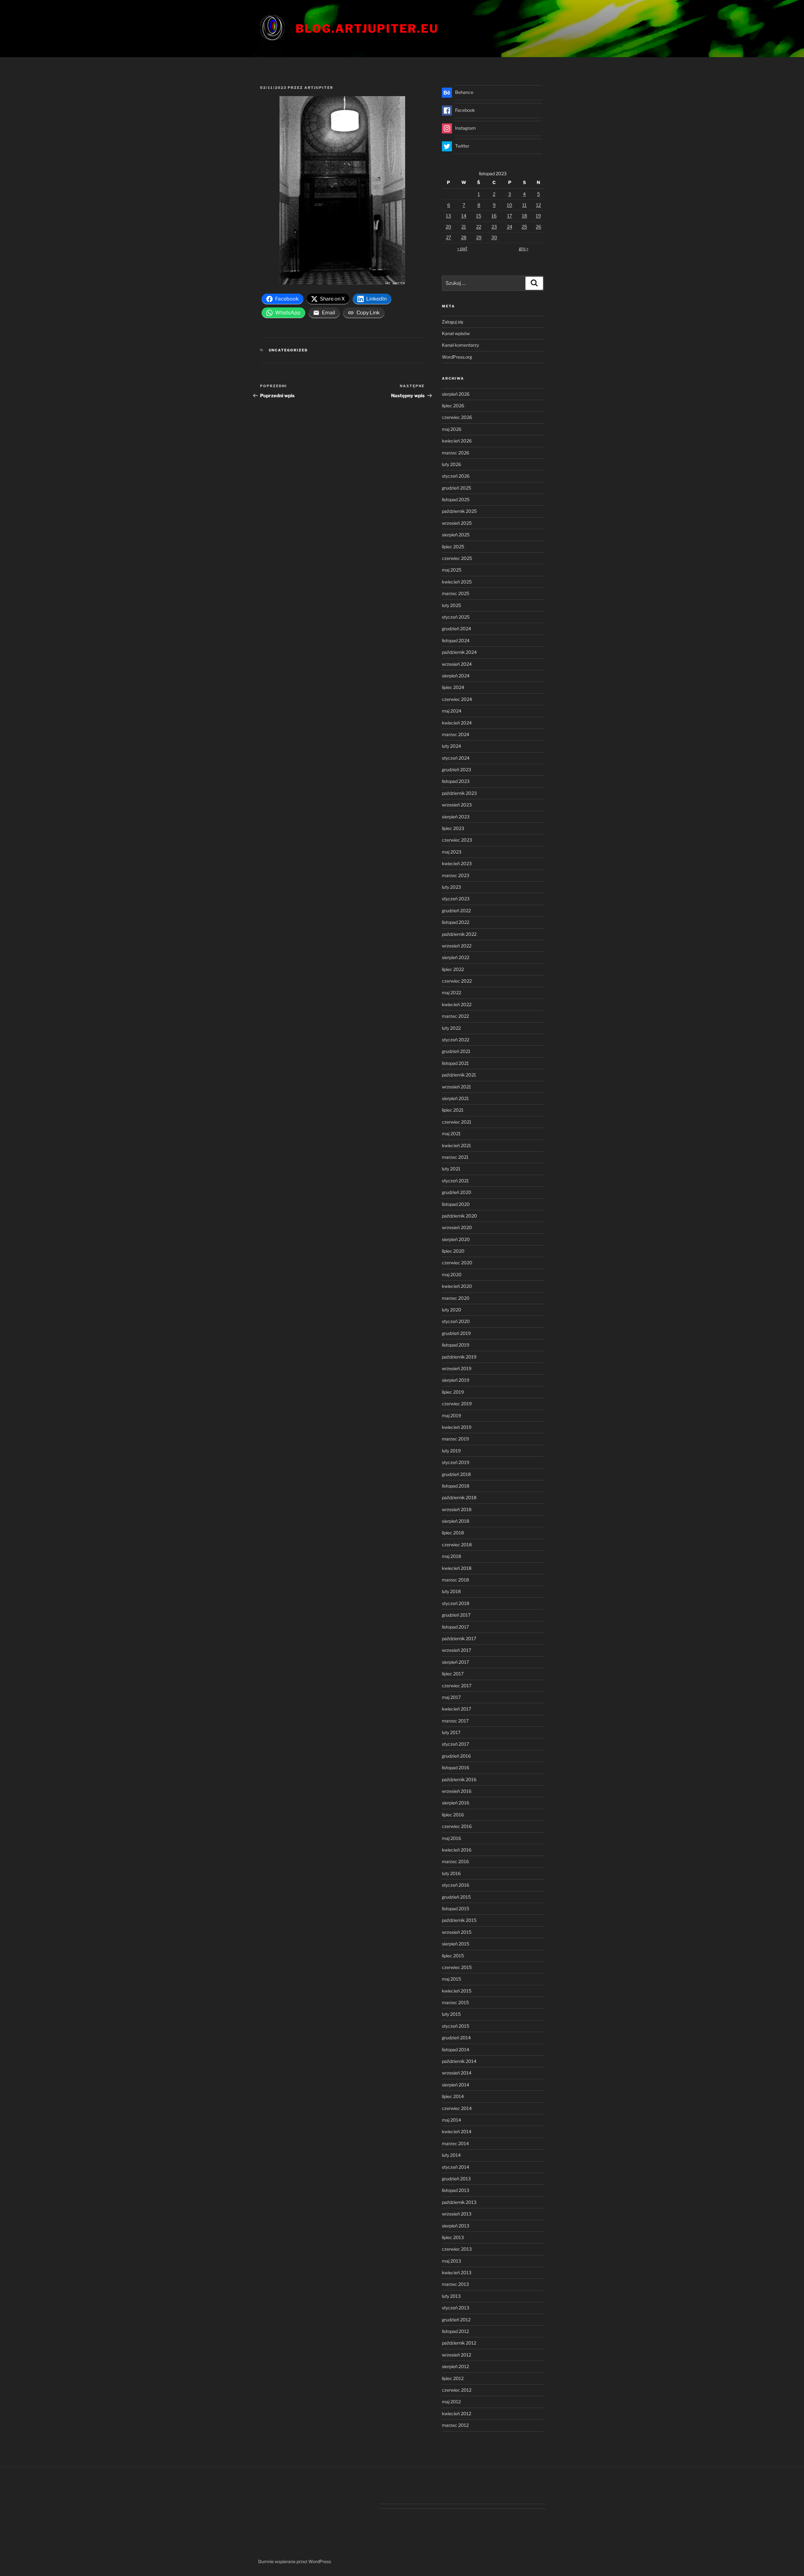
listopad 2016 (456, 1768)
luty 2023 (451, 887)
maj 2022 (451, 992)
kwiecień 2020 (457, 1286)
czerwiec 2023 (457, 840)
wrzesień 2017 (456, 1650)
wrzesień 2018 (457, 1509)
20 (448, 227)
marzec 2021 (455, 1157)
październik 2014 (459, 2061)
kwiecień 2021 (456, 1145)
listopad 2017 (455, 1627)
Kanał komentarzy (460, 345)
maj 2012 (451, 2402)
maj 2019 (451, 1415)
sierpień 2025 (456, 535)
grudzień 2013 (456, 2179)
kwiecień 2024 (457, 723)
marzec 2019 (455, 1439)
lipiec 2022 (453, 969)
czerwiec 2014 (457, 2108)
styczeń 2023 (456, 899)
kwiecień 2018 (457, 1568)
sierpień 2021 (455, 1098)
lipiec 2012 (453, 2378)
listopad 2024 (456, 640)
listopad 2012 (455, 2331)
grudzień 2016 (456, 1756)
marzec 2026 (456, 453)
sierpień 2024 (456, 676)
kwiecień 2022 (457, 1004)
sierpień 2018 (456, 1521)
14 (464, 216)
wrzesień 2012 (456, 2355)
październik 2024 (459, 652)
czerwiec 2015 (457, 1967)
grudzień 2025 (456, 488)
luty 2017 (451, 1732)
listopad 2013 (456, 2190)
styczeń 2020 (456, 1321)
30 (494, 237)
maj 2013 (451, 2261)
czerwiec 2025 (457, 558)
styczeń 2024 (456, 758)
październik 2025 (459, 511)
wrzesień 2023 (457, 805)
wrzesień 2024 (457, 664)
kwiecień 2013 (457, 2272)
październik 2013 (459, 2202)
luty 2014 (451, 2155)
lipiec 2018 (453, 1533)
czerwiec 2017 (457, 1686)
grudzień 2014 (456, 2038)
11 (524, 205)
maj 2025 (452, 570)
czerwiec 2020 (457, 1263)
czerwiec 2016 (457, 1826)
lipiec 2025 (453, 547)
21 (464, 227)
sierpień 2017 (455, 1662)
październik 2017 (459, 1638)
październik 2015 (459, 1920)
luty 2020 (452, 1310)
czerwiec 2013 (457, 2249)
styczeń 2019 (456, 1462)
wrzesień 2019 (457, 1368)
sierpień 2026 (456, 394)
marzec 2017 (455, 1721)
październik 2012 (459, 2343)
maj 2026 (452, 429)
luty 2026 (451, 464)
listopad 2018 (456, 1486)
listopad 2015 (456, 1909)
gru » (524, 248)
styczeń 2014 (456, 2167)
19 (538, 216)
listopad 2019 (456, 1345)
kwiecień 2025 (457, 582)
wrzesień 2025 (457, 523)
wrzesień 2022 (457, 946)
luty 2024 (451, 746)
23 (494, 227)
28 (464, 237)
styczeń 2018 (456, 1603)
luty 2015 (451, 2014)
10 (510, 205)
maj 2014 (451, 2120)
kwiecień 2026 (457, 441)
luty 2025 (451, 605)
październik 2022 (459, 934)
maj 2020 (452, 1274)
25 (524, 227)
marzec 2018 (455, 1580)
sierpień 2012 (455, 2366)
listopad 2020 (456, 1204)
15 (479, 216)
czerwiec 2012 (457, 2390)
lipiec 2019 (453, 1392)
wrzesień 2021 (456, 1087)
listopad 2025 (456, 499)
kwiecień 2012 (456, 2413)
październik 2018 (459, 1497)
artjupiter (319, 88)
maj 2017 (451, 1697)
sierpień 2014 (456, 2085)
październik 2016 (459, 1779)
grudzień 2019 (456, 1333)
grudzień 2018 (456, 1474)
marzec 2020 (456, 1298)
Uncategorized (288, 350)
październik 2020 (459, 1216)
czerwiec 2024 (457, 699)
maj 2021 (451, 1133)
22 (479, 227)
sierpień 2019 (456, 1380)
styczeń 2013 (456, 2308)
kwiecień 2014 (457, 2131)
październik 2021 (459, 1075)
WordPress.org (457, 357)
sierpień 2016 (456, 1803)
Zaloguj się (453, 322)
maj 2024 (452, 711)
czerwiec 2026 (457, 417)
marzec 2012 (455, 2425)
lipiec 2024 (453, 687)
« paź (462, 248)
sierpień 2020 (456, 1239)
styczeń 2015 (456, 2026)
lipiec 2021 (453, 1110)
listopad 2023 (456, 781)
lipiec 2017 (453, 1674)
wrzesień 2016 (457, 1791)
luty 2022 (451, 1028)
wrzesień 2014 (457, 2073)
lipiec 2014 (453, 2096)
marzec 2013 (455, 2284)
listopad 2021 (455, 1063)
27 (448, 237)
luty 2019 (451, 1451)
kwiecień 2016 (457, 1850)
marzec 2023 (456, 875)
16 (494, 216)
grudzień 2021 (456, 1051)
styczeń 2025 (456, 617)
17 (510, 216)
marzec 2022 (455, 1016)
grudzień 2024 (456, 629)
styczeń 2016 (456, 1885)
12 (538, 205)
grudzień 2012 (456, 2320)
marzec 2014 (455, 2143)
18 (524, 216)
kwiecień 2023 (457, 863)
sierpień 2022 (456, 957)
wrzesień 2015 (457, 1932)
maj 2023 (452, 852)
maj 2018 (451, 1556)
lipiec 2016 (453, 1815)
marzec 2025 (456, 593)
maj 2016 (451, 1838)
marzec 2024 (456, 734)
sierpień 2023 (456, 817)
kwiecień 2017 (456, 1709)
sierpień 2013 (456, 2226)
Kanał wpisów (456, 333)
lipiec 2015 (453, 1956)
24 (510, 227)
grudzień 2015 (456, 1897)
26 (538, 227)
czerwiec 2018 (457, 1545)
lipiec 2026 (453, 406)
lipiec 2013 (453, 2237)
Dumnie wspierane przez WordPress (295, 2561)
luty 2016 (451, 1873)
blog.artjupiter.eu (367, 29)
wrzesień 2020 (457, 1227)
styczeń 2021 (455, 1181)
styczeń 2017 (455, 1744)
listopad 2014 (456, 2050)
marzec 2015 (455, 2002)
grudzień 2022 (456, 911)
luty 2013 (451, 2296)
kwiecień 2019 (457, 1427)
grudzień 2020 (457, 1192)
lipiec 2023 (453, 828)
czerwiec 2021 (457, 1122)
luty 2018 (451, 1591)
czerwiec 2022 (457, 981)
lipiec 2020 (453, 1251)
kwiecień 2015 (457, 1991)
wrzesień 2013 (457, 2214)
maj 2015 (451, 1979)
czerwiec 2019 (457, 1404)
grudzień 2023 (456, 770)
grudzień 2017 (456, 1615)
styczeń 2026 (456, 476)
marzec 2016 (455, 1861)
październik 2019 (459, 1357)
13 (448, 216)
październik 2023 (459, 793)
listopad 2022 (456, 922)
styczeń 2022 (456, 1040)
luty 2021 (451, 1169)
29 (479, 237)
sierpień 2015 (456, 1944)
